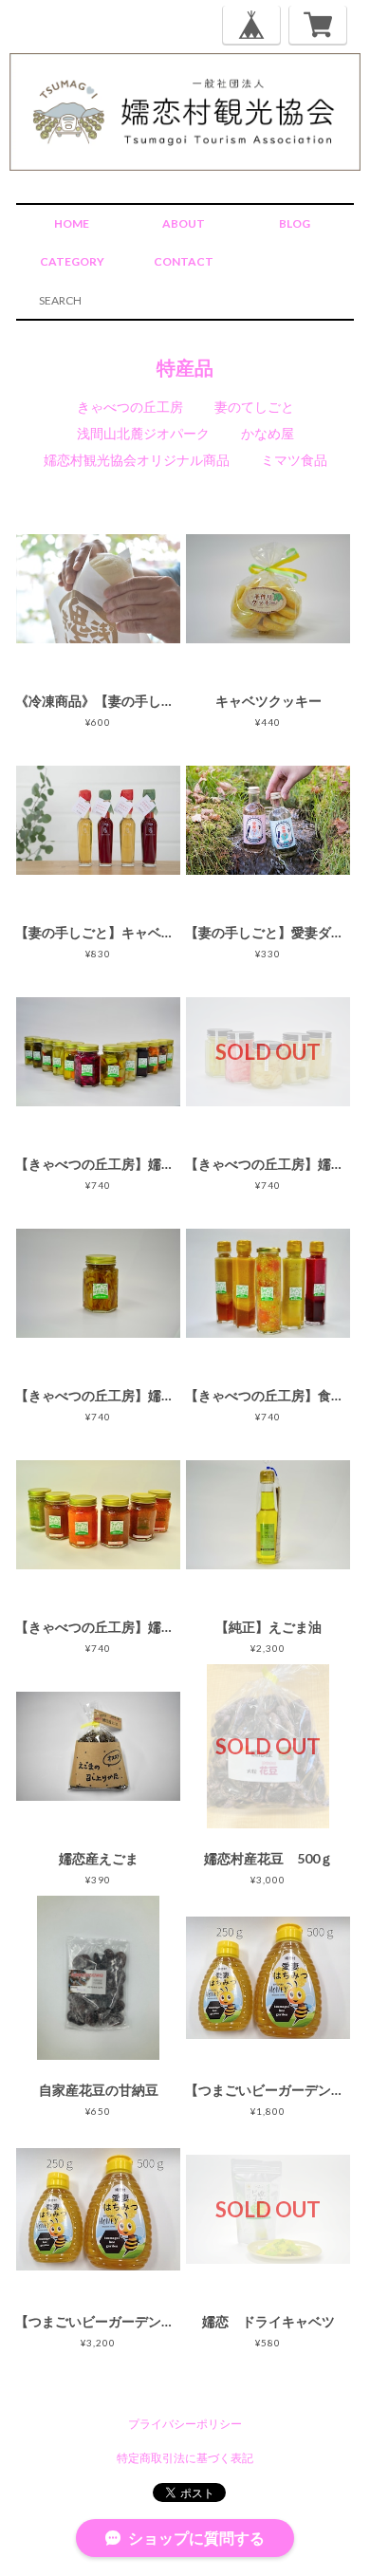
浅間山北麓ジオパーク (143, 433)
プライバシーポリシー (185, 2424)
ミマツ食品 (294, 460)
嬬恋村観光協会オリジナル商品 (137, 460)
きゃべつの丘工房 (130, 407)
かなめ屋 (268, 433)
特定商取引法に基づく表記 (185, 2458)
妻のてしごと (254, 407)
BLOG (295, 223)
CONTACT (184, 261)
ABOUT (184, 223)
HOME (72, 223)
